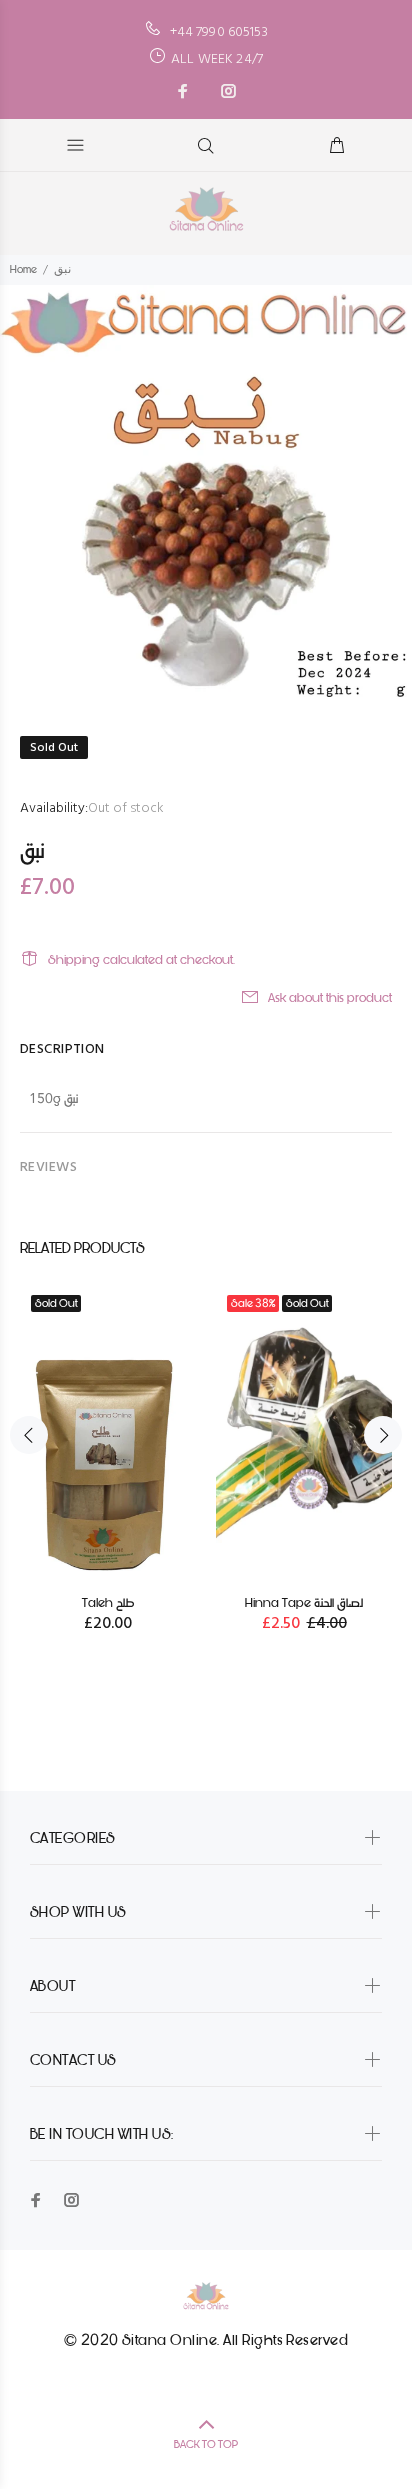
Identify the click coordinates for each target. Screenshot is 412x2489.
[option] (206, 491)
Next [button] (383, 1435)
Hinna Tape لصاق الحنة (304, 1602)
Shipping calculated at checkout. (141, 959)
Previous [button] (29, 1435)
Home (23, 269)
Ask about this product (330, 997)
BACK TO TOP (206, 2444)
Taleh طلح (108, 1602)
